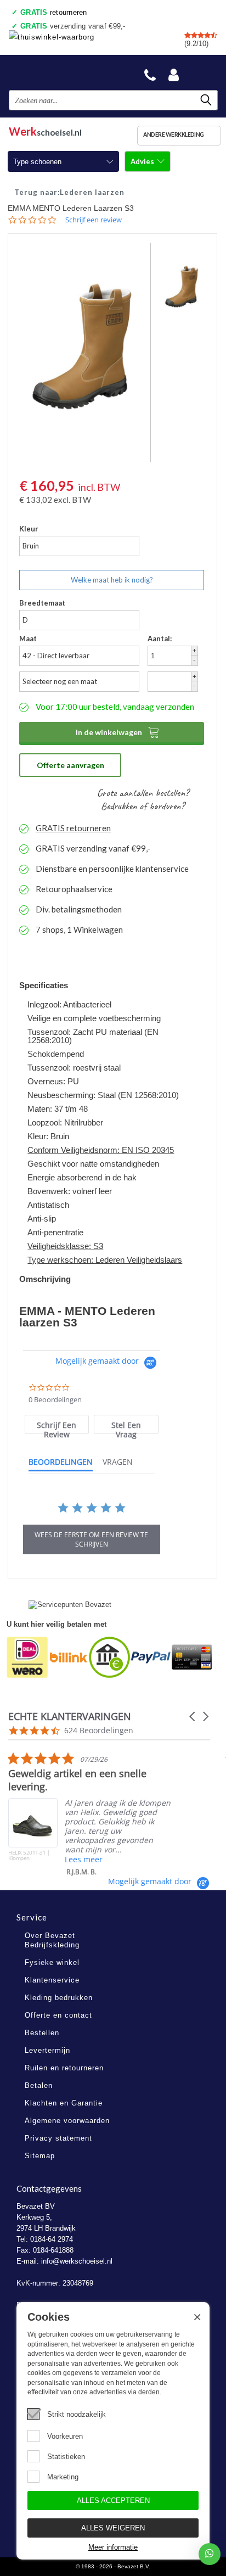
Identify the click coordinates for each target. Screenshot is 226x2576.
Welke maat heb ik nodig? (112, 580)
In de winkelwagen (118, 732)
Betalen (39, 2085)
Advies (143, 161)
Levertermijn (47, 2050)
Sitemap (40, 2156)
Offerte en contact (58, 2015)
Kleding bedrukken (59, 1998)
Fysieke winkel (52, 1962)
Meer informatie (113, 2547)
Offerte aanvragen (70, 765)
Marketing (63, 2477)
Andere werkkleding (174, 135)
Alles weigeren (113, 2528)
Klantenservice (52, 1980)
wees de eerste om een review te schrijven (91, 1539)
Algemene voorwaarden (67, 2121)
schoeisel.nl (45, 130)
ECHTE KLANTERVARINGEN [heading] (70, 1717)
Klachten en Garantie (64, 2103)
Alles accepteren (113, 2501)
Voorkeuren (65, 2436)
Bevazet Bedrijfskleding (61, 72)
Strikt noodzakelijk (77, 2414)
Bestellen (42, 2033)
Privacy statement (58, 2138)
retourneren (54, 12)
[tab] (57, 1424)
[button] (193, 1717)
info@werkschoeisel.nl (77, 2261)
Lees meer (84, 1859)
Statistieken (66, 2457)
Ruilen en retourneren (64, 2068)
